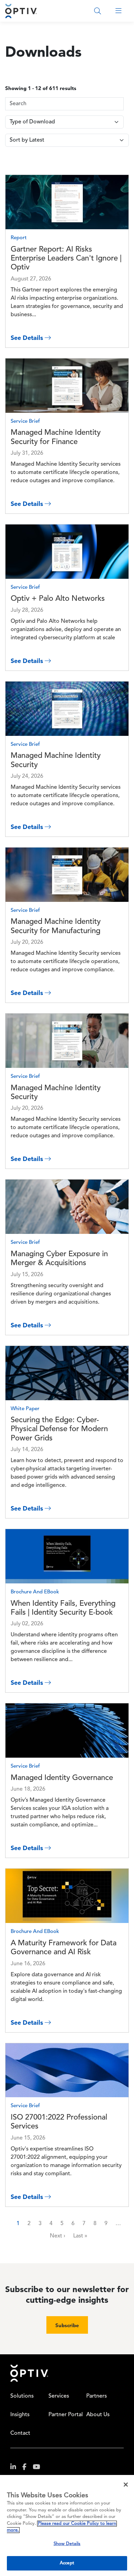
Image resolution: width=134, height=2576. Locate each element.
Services (59, 2396)
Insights (20, 2415)
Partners (97, 2396)
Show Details (67, 2544)
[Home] (21, 11)
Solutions (22, 2396)
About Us (98, 2415)
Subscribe (67, 2325)
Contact (20, 2433)
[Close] (126, 2485)
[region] (67, 2525)
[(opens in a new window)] (16, 2468)
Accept (67, 2563)
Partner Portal (66, 2415)
